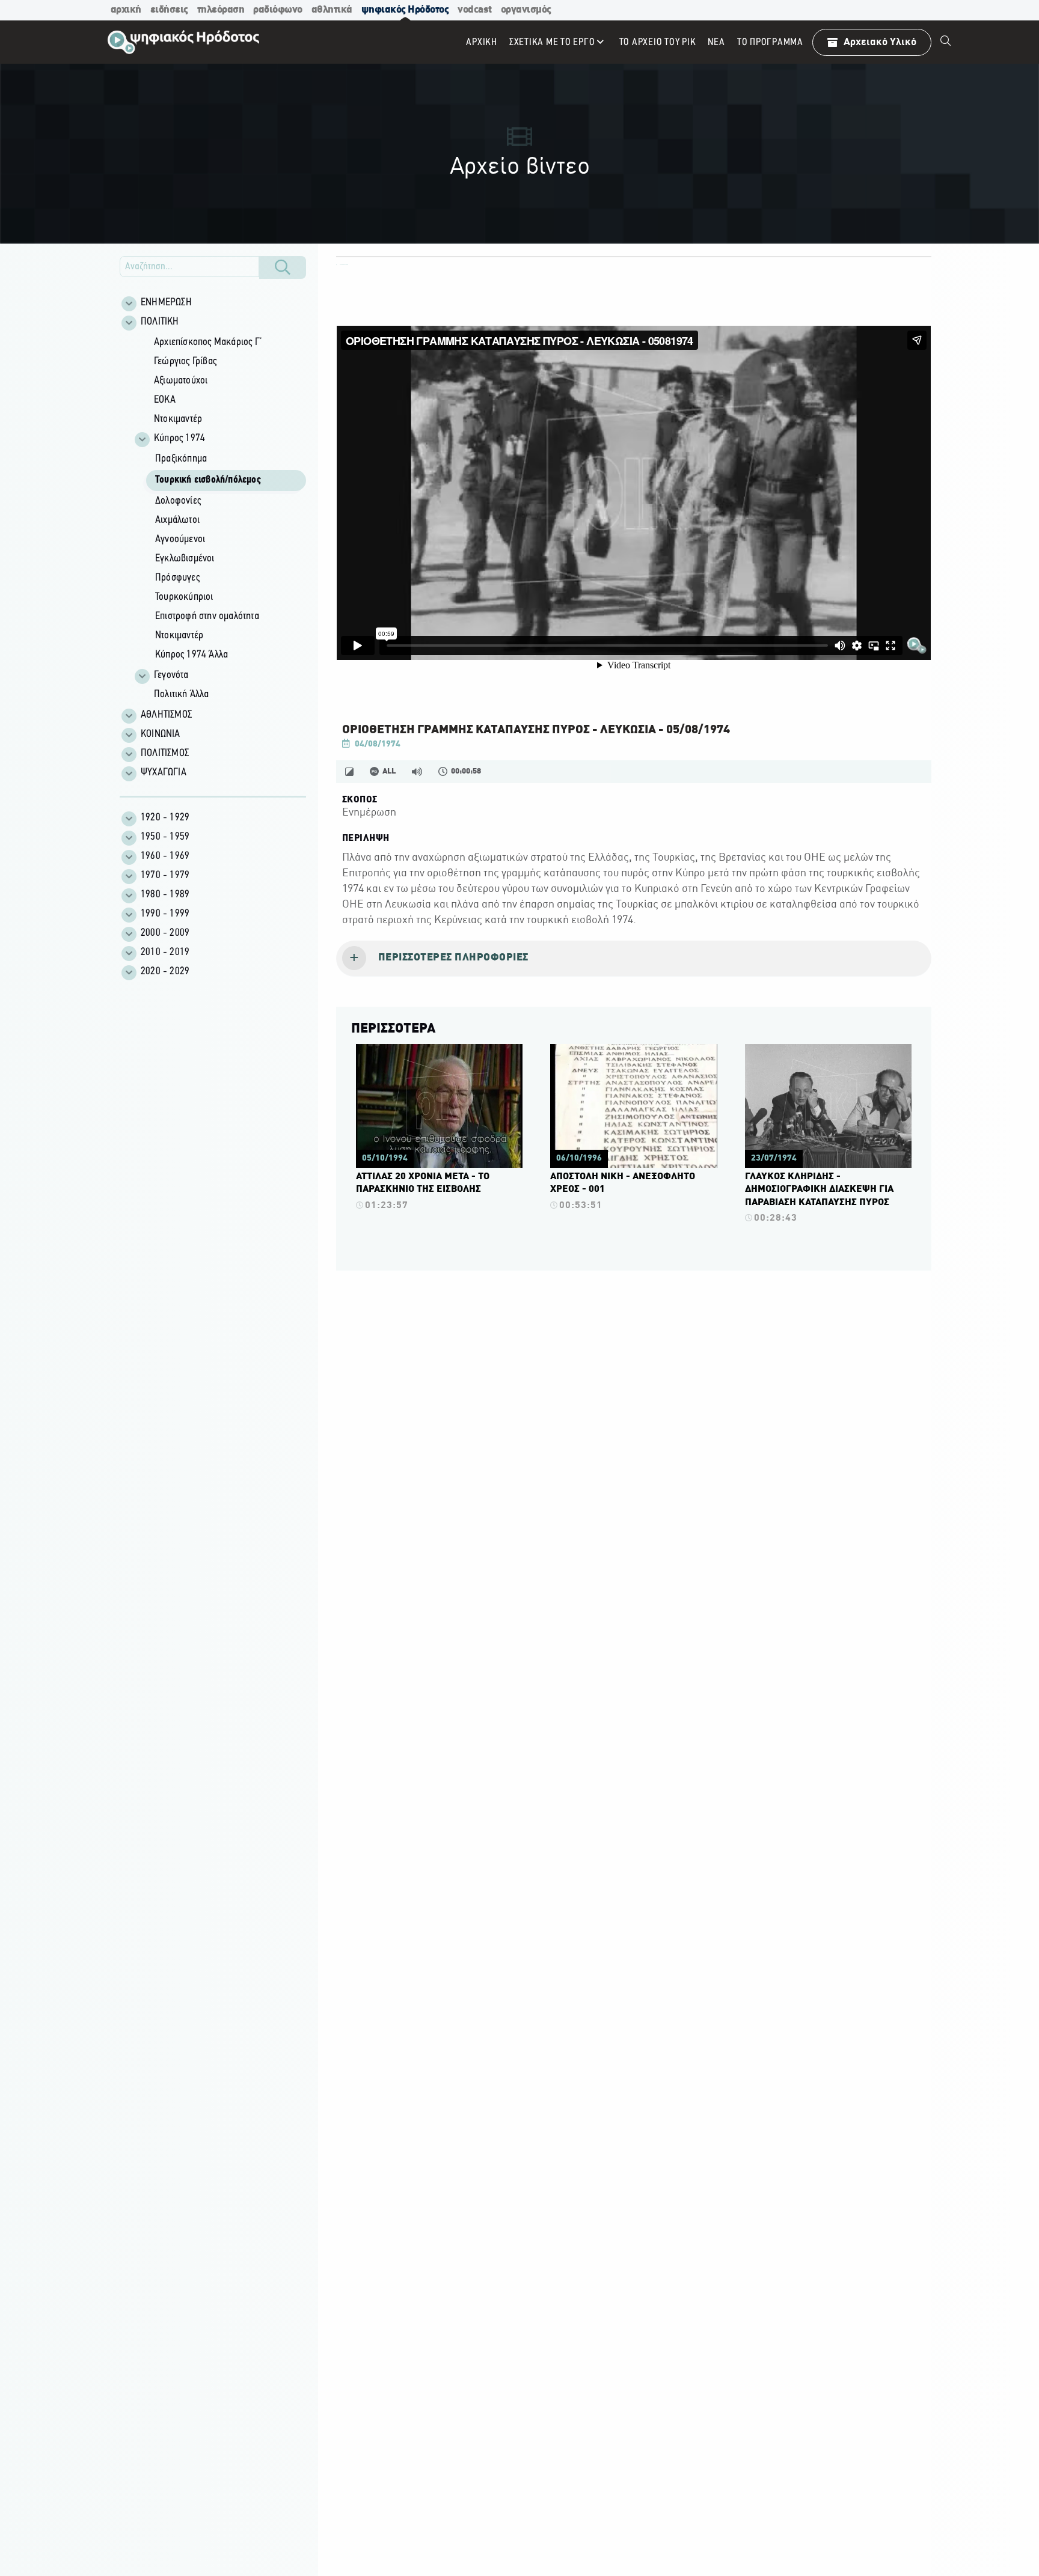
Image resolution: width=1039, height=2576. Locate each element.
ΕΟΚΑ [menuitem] (165, 400)
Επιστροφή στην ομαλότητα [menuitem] (207, 617)
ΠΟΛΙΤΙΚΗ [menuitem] (160, 322)
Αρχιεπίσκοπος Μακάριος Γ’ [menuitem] (208, 343)
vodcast (475, 10)
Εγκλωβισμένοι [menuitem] (185, 559)
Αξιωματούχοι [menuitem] (181, 381)
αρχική (126, 10)
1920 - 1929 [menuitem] (165, 818)
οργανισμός (526, 10)
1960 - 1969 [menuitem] (165, 856)
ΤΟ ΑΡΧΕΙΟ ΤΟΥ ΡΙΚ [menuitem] (658, 42)
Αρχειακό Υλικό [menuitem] (880, 42)
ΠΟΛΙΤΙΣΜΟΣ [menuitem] (165, 754)
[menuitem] (946, 42)
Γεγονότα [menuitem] (171, 676)
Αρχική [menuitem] (482, 42)
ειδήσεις (169, 10)
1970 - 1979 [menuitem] (165, 876)
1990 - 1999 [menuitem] (165, 914)
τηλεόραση (221, 10)
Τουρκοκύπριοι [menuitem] (184, 597)
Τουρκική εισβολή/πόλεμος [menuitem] (208, 480)
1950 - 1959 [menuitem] (165, 837)
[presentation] (634, 959)
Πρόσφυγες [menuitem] (177, 578)
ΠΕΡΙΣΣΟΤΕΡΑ (393, 1029)
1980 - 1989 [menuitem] (165, 895)
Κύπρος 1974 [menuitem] (179, 439)
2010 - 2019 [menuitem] (165, 953)
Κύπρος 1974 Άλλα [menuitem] (192, 655)
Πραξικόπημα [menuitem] (181, 459)
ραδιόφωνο (278, 10)
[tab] (634, 959)
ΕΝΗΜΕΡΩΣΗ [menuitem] (166, 303)
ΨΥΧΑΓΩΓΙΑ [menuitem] (164, 773)
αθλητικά (332, 10)
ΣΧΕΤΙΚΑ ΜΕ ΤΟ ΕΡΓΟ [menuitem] (552, 42)
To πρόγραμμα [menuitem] (770, 42)
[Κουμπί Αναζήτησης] (283, 267)
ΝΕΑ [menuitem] (716, 42)
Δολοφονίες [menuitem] (178, 501)
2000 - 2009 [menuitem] (165, 933)
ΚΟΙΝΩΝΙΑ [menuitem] (161, 734)
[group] (219, 519)
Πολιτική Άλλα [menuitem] (182, 695)
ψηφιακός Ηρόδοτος (405, 10)
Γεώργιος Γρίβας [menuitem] (185, 362)
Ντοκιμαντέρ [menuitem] (178, 420)
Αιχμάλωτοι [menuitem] (177, 520)
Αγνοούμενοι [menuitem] (180, 540)
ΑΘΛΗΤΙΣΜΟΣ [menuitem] (166, 715)
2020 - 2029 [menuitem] (165, 972)
